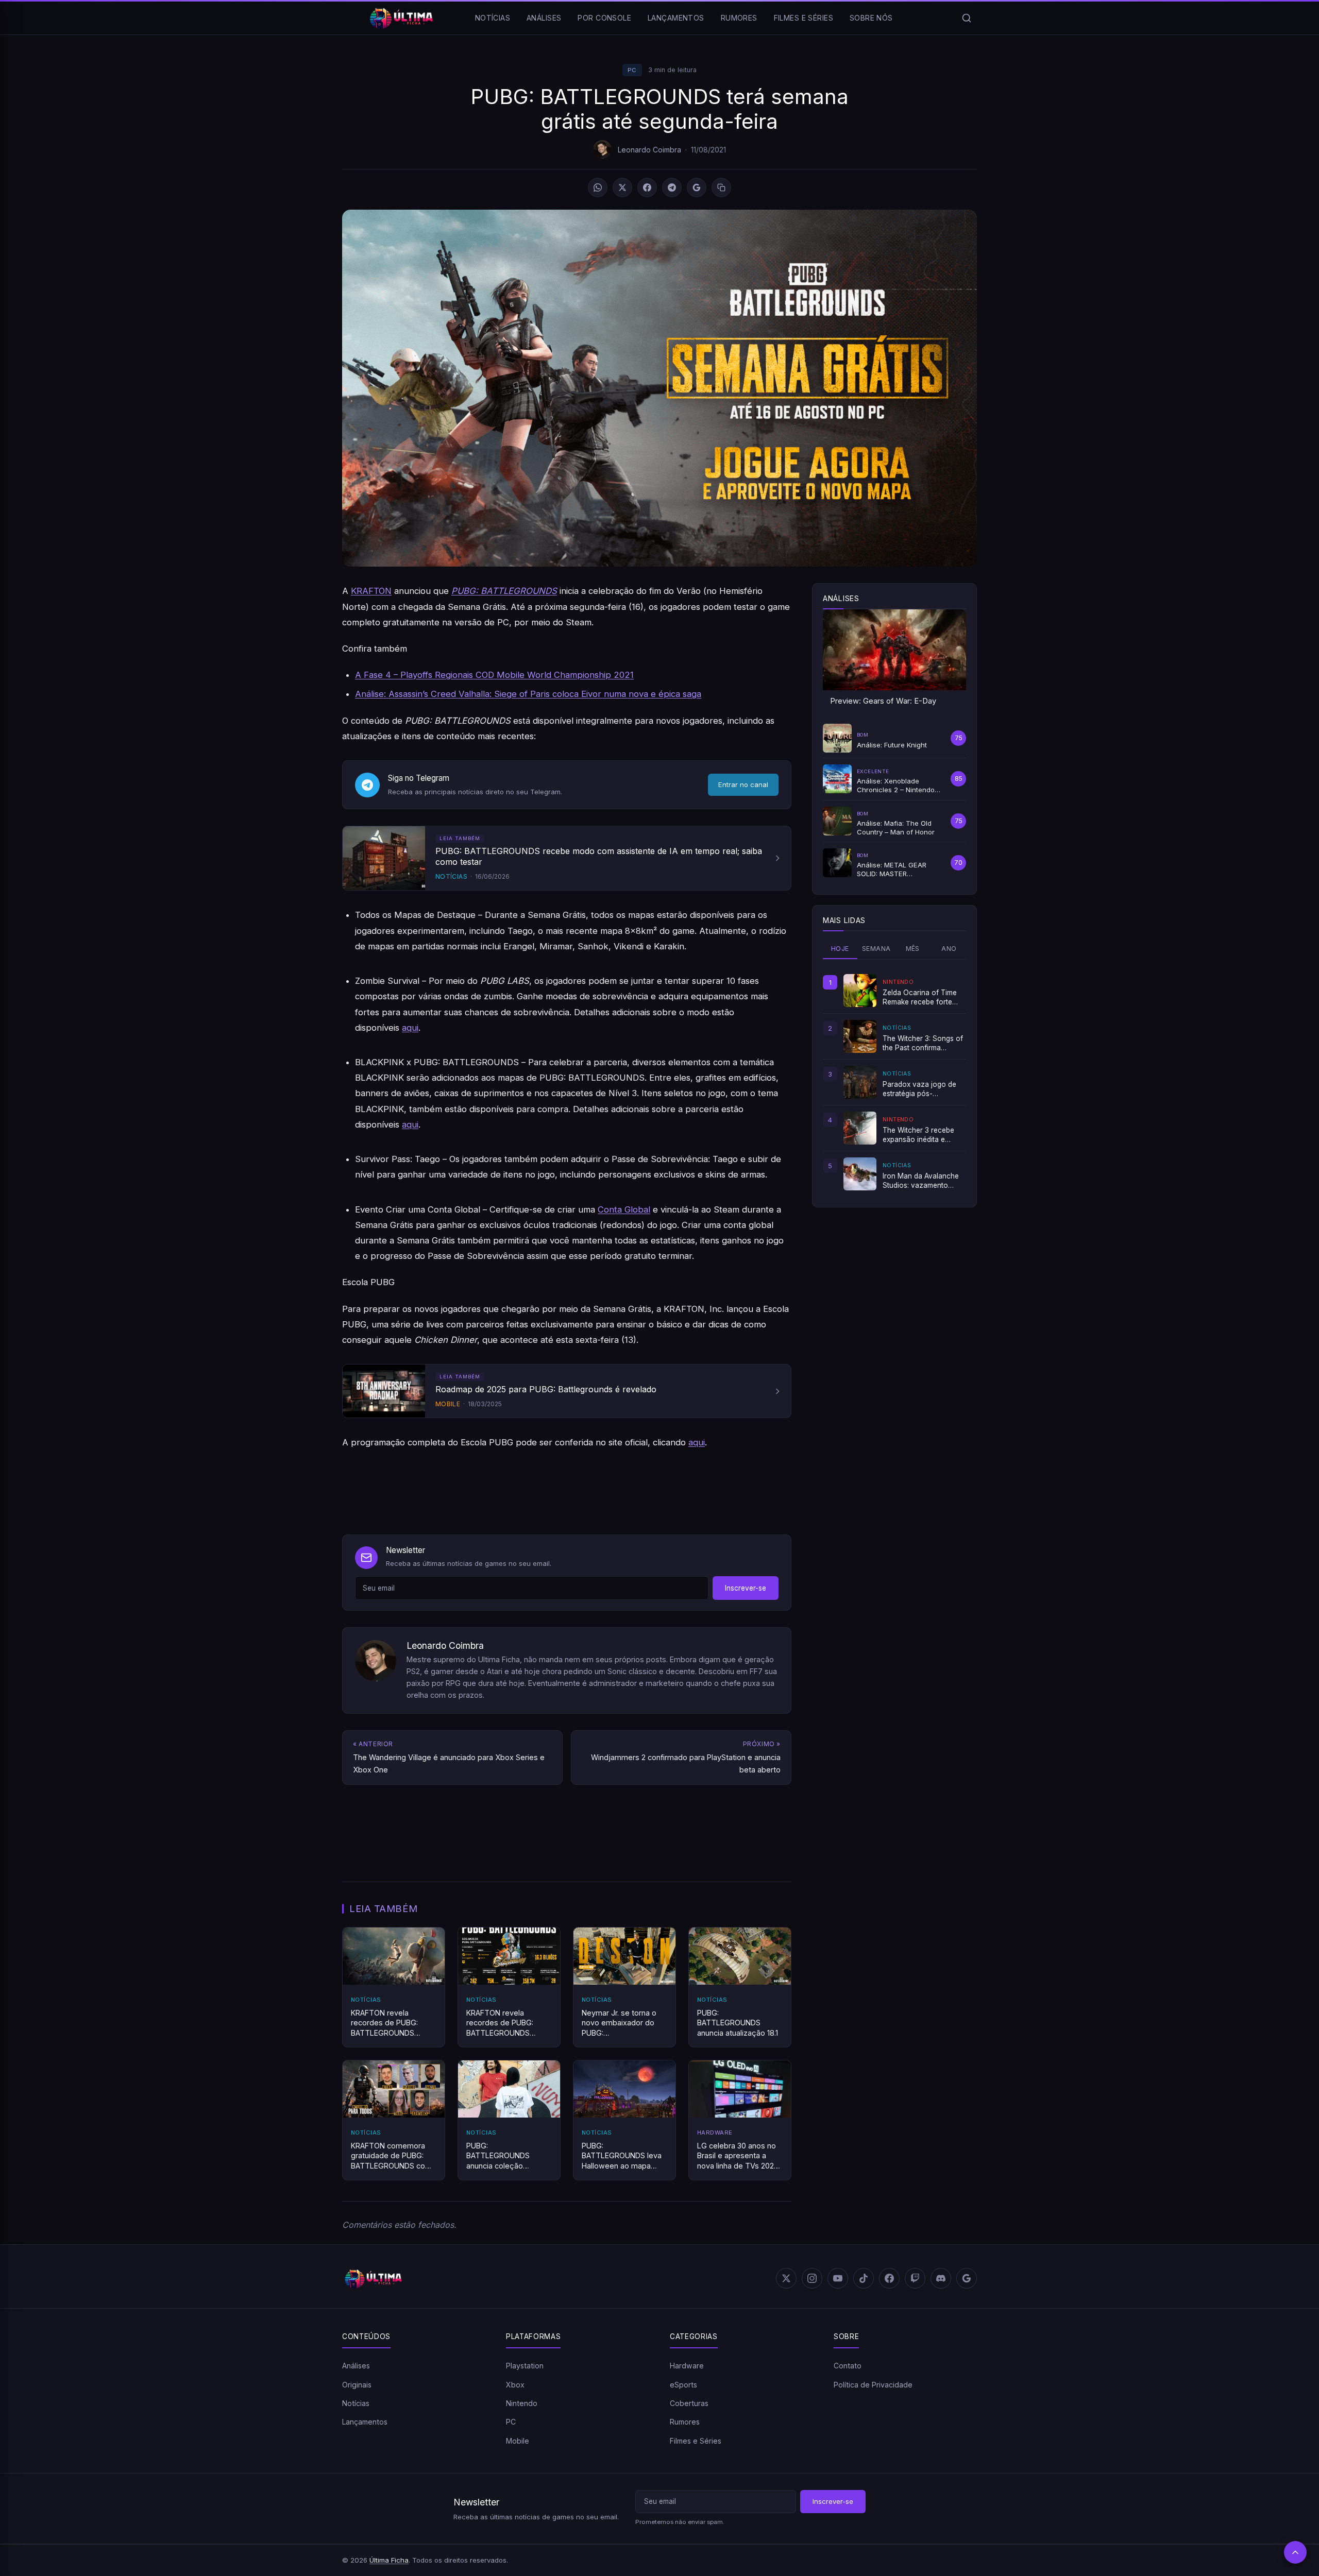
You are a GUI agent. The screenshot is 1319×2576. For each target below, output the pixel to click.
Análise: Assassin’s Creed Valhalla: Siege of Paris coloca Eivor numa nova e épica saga (528, 694)
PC (632, 70)
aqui (410, 1028)
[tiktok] (864, 2278)
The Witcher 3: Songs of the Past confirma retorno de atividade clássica (923, 1044)
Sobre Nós (871, 18)
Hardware (687, 2366)
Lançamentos (676, 18)
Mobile (518, 2441)
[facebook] (889, 2278)
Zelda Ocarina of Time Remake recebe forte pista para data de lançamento (920, 998)
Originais (357, 2385)
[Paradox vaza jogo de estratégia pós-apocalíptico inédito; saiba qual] (860, 1082)
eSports (683, 2385)
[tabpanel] (894, 1082)
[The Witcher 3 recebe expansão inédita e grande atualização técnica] (860, 1128)
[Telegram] (672, 187)
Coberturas (689, 2403)
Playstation (525, 2366)
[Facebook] (647, 187)
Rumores (739, 18)
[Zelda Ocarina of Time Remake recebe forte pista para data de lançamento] (860, 991)
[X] (622, 187)
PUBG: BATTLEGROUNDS (504, 591)
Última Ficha (389, 2560)
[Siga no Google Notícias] (697, 187)
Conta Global (624, 1209)
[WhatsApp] (598, 187)
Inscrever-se (746, 1588)
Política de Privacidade (873, 2385)
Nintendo (522, 2403)
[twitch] (915, 2278)
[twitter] (786, 2278)
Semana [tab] (876, 949)
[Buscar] (967, 18)
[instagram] (812, 2278)
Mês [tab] (913, 949)
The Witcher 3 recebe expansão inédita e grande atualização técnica (918, 1135)
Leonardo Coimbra (649, 150)
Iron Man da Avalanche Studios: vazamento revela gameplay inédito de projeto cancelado (922, 1181)
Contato (848, 2366)
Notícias (493, 18)
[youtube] (838, 2278)
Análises (544, 18)
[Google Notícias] (967, 2278)
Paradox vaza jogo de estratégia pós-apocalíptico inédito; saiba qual (919, 1089)
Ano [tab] (949, 949)
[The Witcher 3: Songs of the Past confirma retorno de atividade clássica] (860, 1036)
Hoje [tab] (840, 949)
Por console (604, 18)
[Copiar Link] (721, 187)
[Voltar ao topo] (1295, 2552)
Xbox (515, 2385)
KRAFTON (371, 591)
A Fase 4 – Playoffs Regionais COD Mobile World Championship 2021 (494, 675)
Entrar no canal (743, 784)
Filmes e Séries (804, 18)
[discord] (941, 2278)
